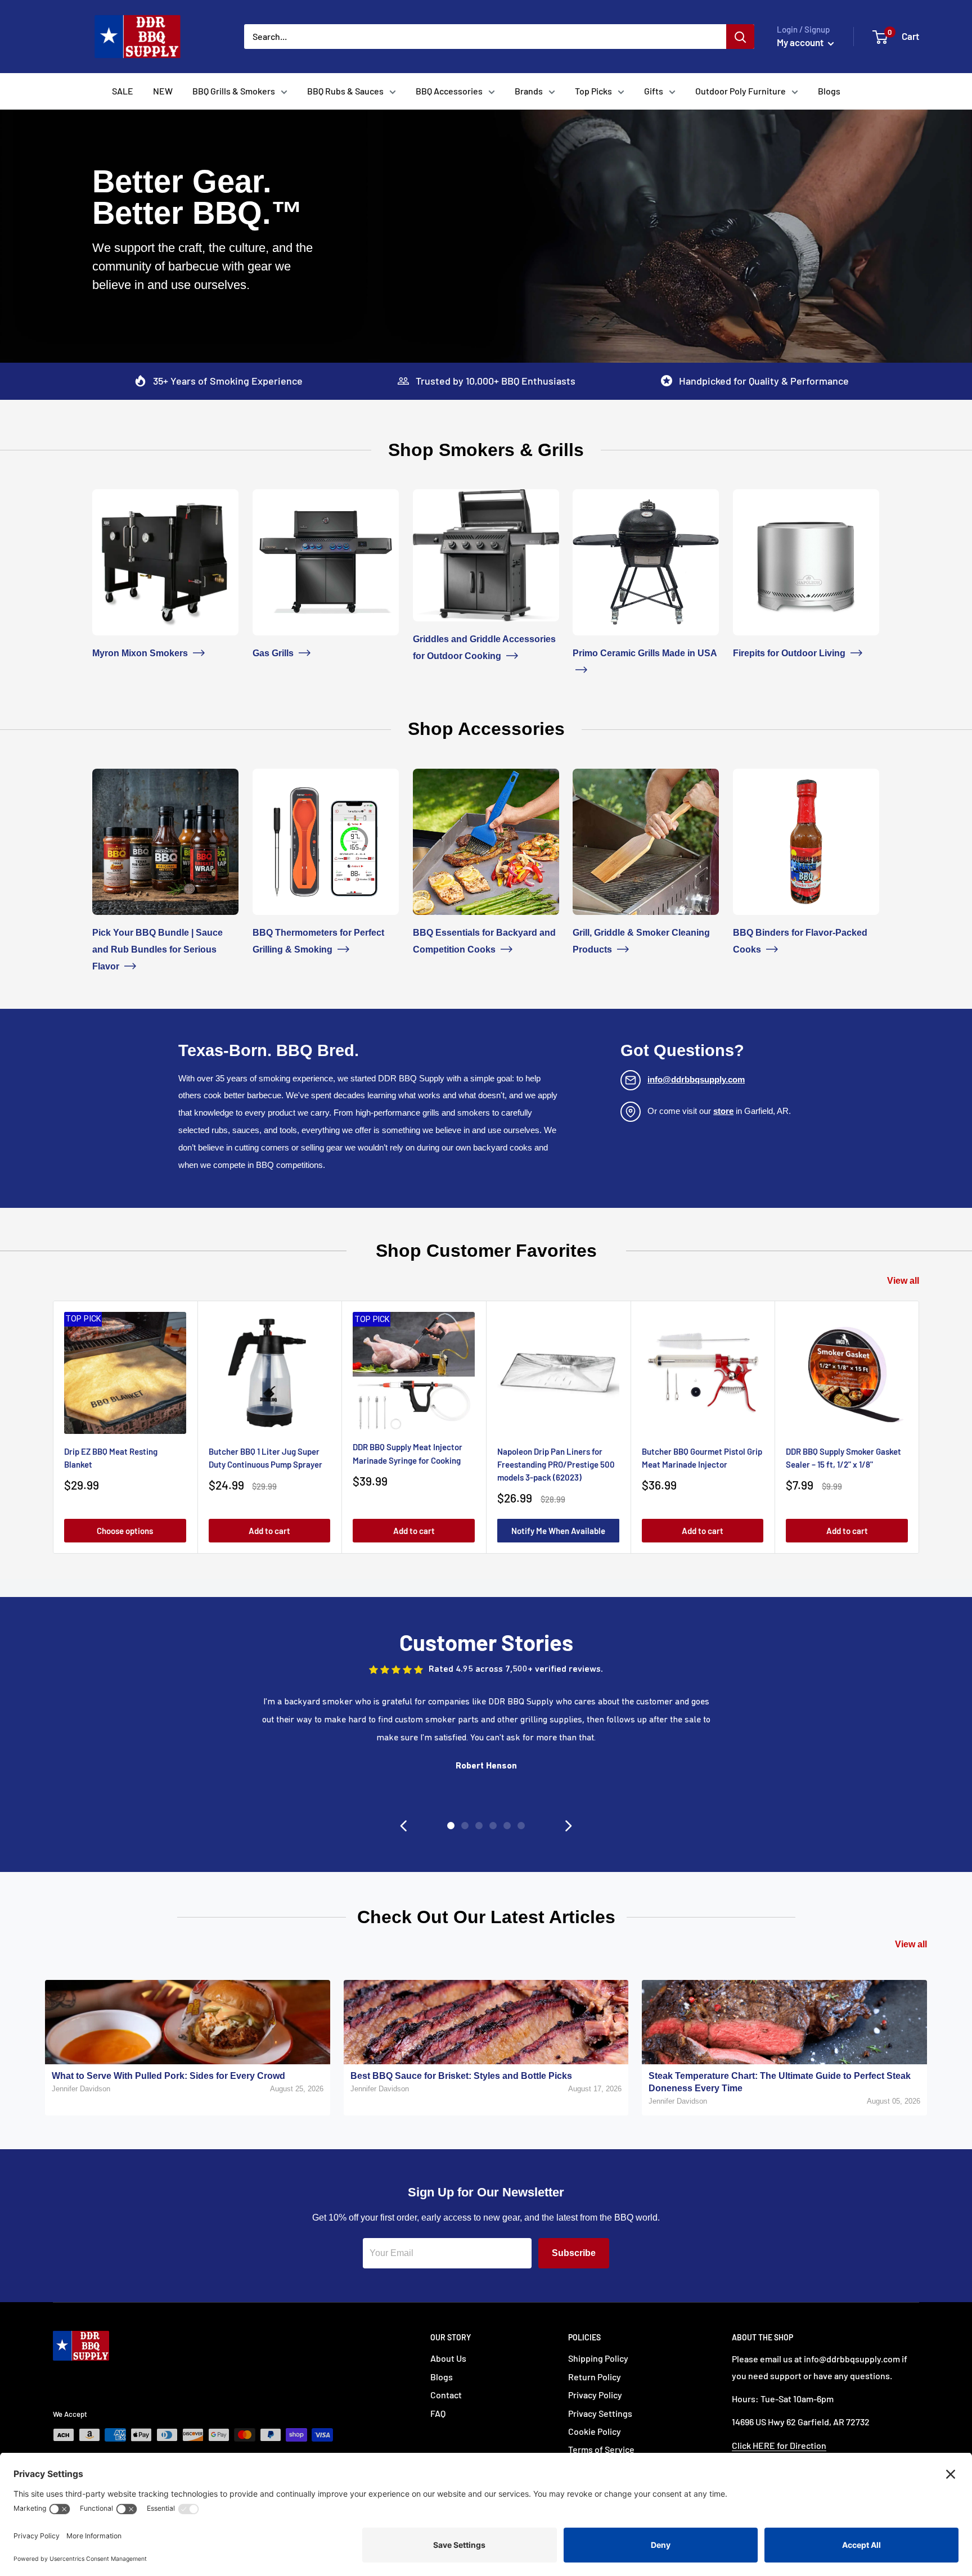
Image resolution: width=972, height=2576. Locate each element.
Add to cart (269, 1531)
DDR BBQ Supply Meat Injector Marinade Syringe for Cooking (408, 1453)
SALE (123, 91)
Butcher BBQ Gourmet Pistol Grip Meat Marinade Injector (702, 1458)
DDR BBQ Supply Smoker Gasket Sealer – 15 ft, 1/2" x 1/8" (843, 1458)
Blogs (829, 91)
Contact (446, 2395)
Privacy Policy (595, 2395)
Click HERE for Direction (779, 2445)
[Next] (919, 1427)
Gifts (654, 91)
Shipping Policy (598, 2358)
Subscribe (574, 2253)
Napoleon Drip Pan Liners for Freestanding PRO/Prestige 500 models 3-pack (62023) (556, 1465)
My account (801, 42)
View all (903, 1281)
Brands (529, 91)
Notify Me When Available (558, 1531)
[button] (403, 1826)
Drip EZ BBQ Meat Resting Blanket (111, 1458)
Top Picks (593, 91)
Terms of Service (601, 2449)
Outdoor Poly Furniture (741, 91)
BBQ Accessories (449, 91)
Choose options (125, 1531)
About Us (448, 2358)
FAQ (438, 2413)
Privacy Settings (600, 2413)
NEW (163, 91)
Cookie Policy (595, 2431)
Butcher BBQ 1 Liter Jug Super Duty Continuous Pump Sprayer (265, 1458)
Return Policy (595, 2377)
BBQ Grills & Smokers (234, 91)
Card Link (112, 497)
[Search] (740, 37)
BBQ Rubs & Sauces (345, 91)
